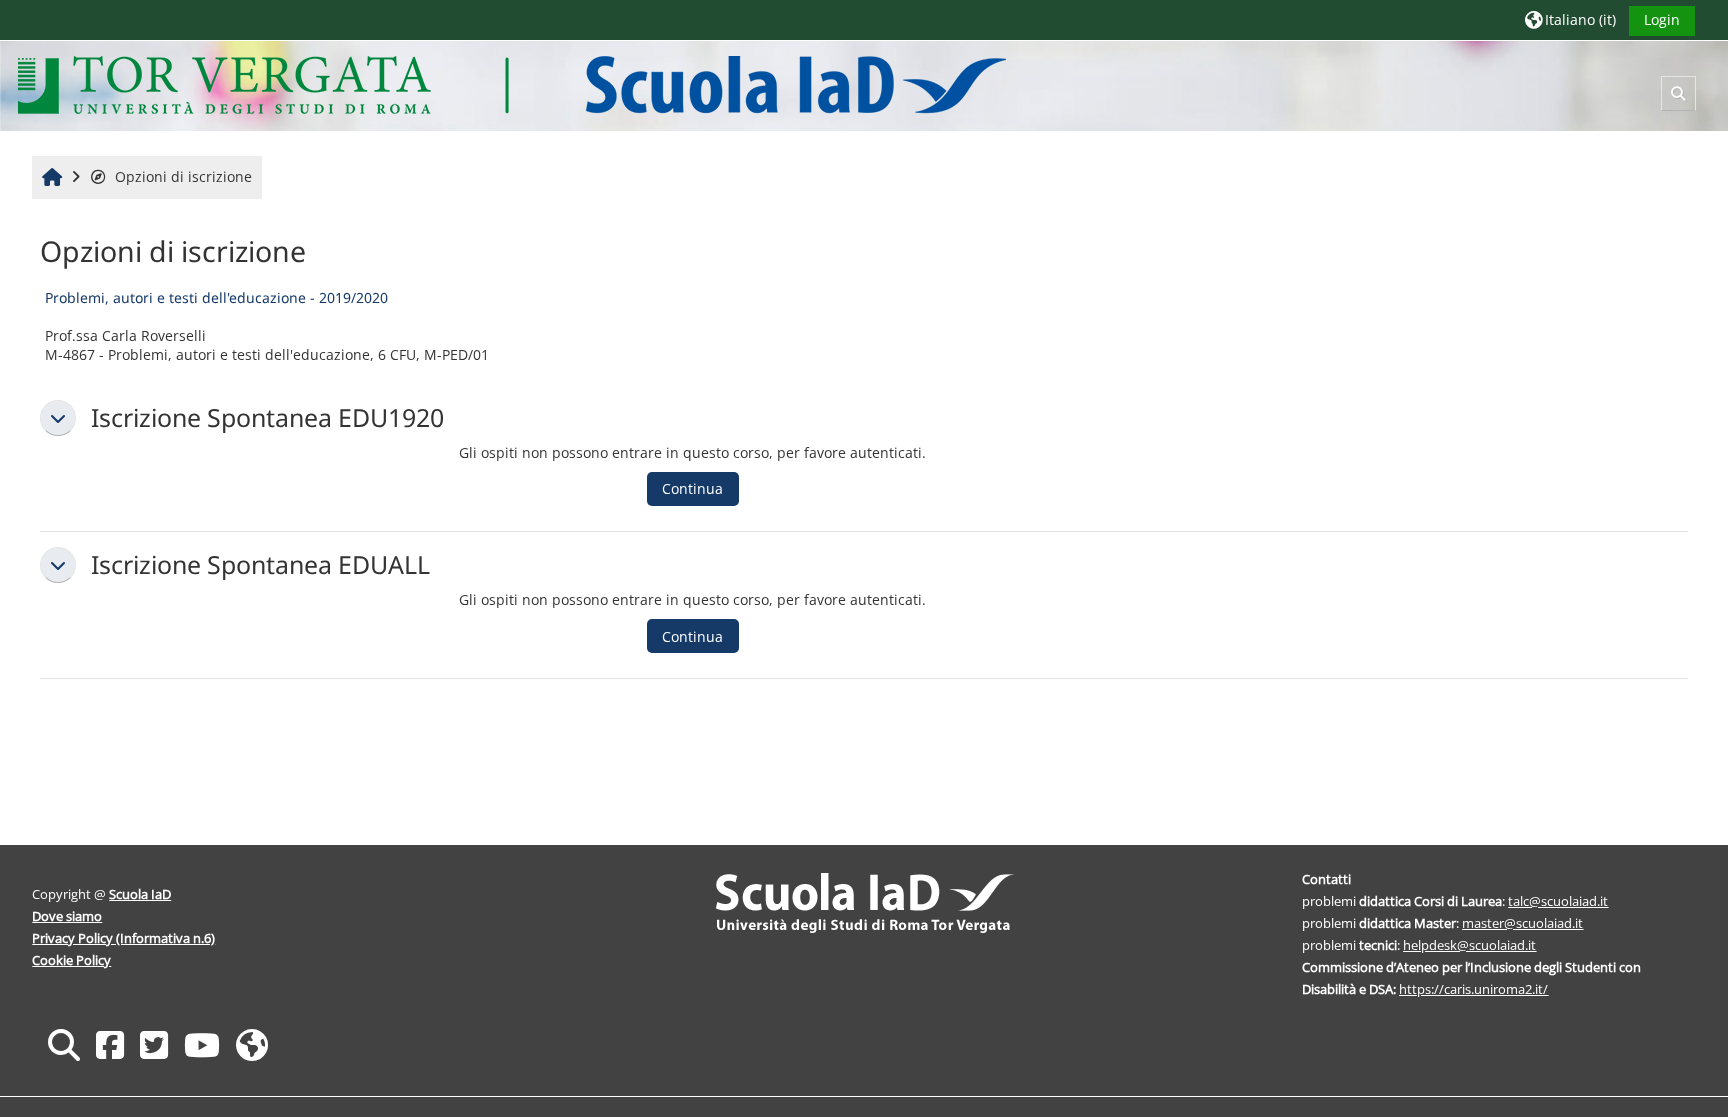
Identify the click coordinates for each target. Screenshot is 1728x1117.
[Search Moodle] (64, 1044)
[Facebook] (110, 1044)
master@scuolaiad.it (1522, 923)
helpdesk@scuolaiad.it (1469, 945)
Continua (692, 488)
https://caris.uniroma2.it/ (1473, 989)
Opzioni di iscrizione (183, 176)
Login (1662, 19)
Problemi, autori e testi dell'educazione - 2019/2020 (216, 297)
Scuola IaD (140, 894)
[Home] (511, 84)
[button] (1570, 19)
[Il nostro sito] (252, 1044)
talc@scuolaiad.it (1558, 901)
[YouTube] (202, 1044)
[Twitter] (154, 1044)
